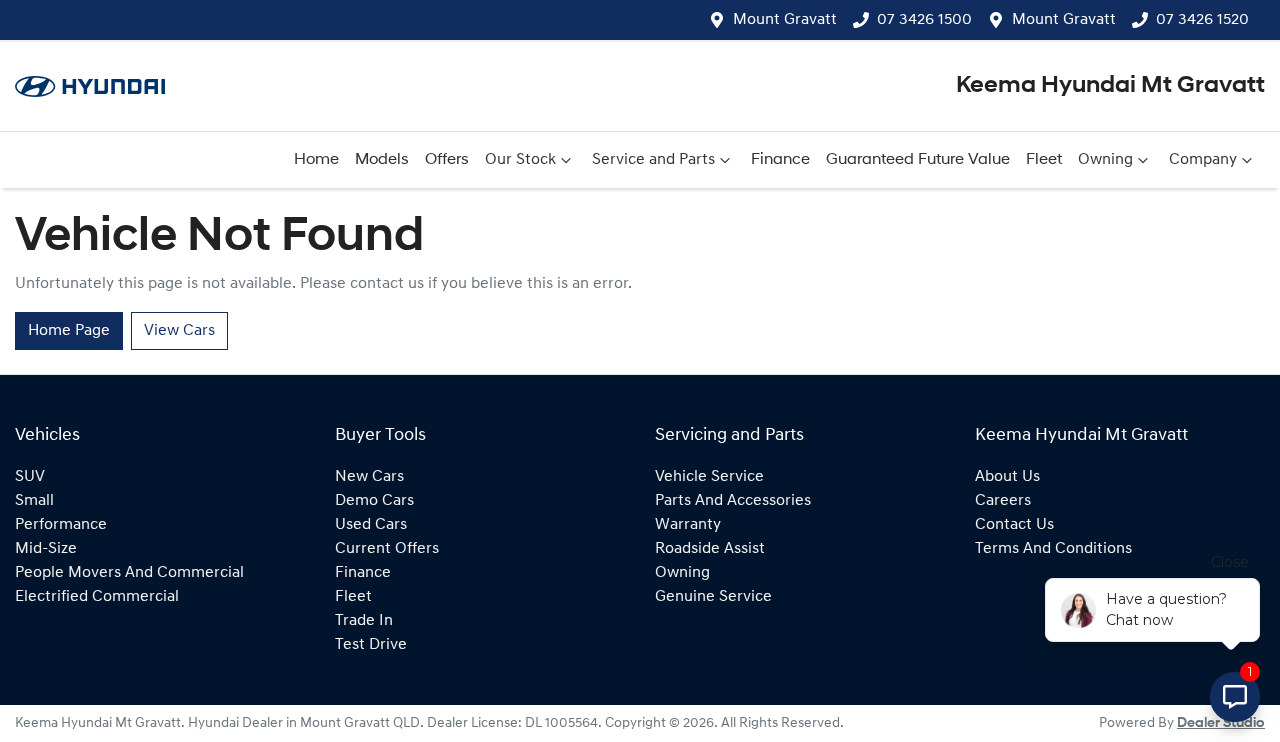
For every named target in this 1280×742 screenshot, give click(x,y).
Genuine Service (713, 597)
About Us (1007, 477)
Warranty (688, 525)
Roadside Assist (710, 549)
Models (382, 160)
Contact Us (1014, 525)
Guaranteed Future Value (918, 160)
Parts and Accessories (733, 501)
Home (316, 160)
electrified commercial (97, 597)
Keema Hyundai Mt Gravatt (1110, 86)
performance (61, 525)
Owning (1105, 160)
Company (1203, 160)
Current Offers (387, 549)
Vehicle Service (709, 477)
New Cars (369, 477)
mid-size (46, 549)
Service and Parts (653, 160)
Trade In (364, 621)
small (34, 501)
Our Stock (520, 160)
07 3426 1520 (1202, 20)
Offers (447, 160)
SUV (30, 477)
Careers (1003, 501)
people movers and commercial (129, 573)
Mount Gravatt (785, 20)
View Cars (179, 331)
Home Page (69, 331)
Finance (780, 160)
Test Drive (371, 645)
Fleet (1044, 160)
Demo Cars (374, 501)
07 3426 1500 (924, 20)
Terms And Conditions (1053, 549)
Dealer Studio (1221, 723)
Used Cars (371, 525)
